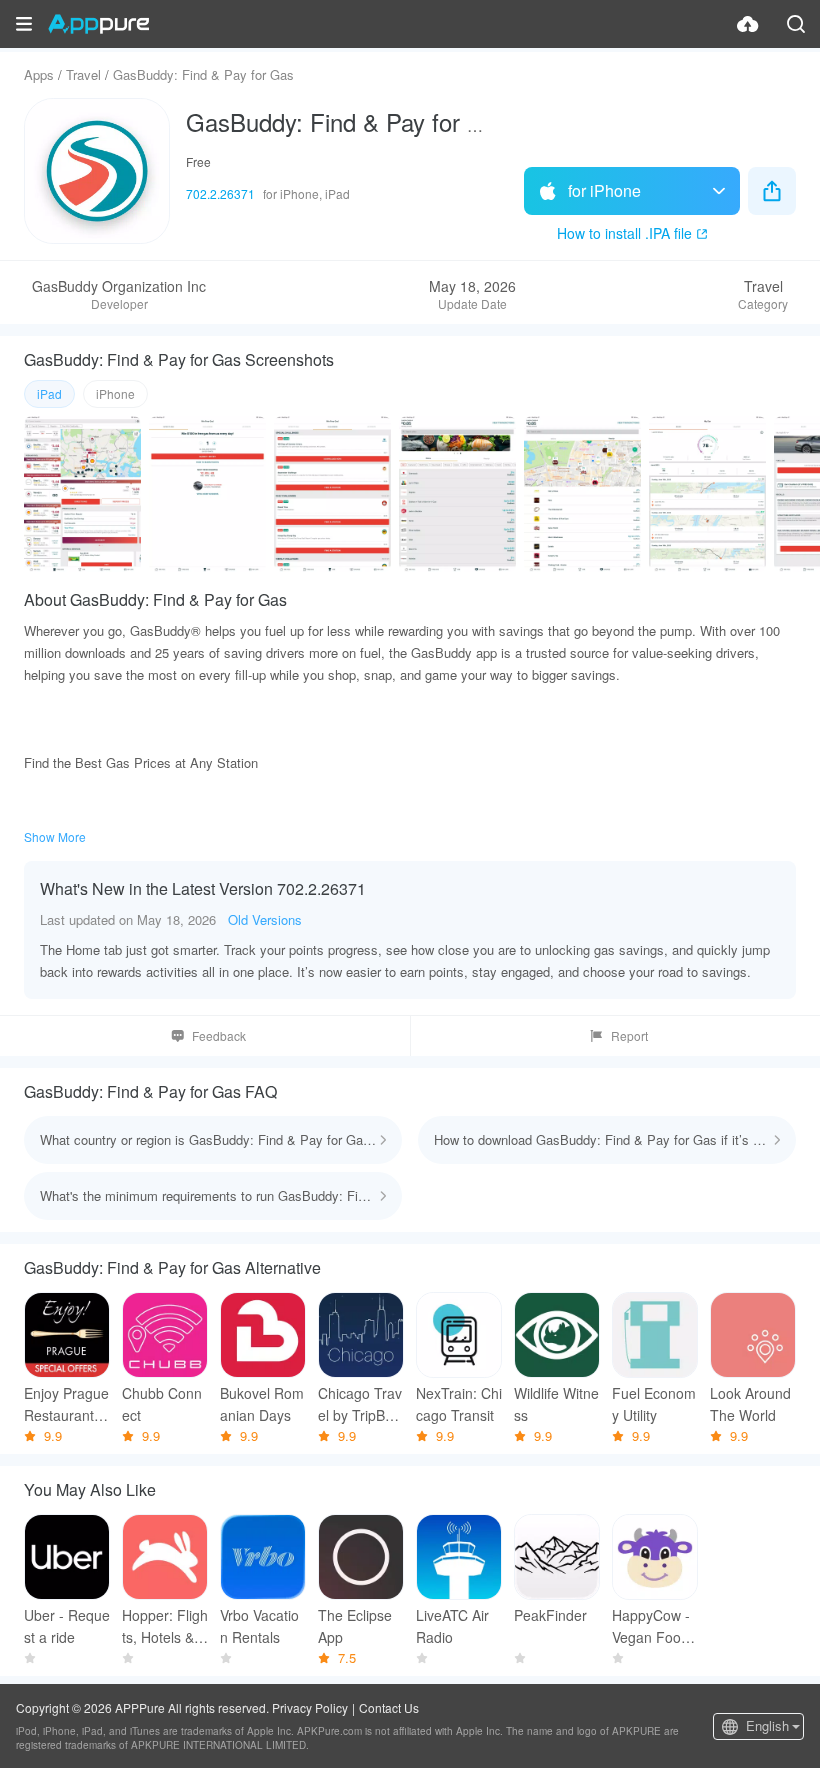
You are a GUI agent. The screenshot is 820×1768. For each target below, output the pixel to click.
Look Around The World (750, 1404)
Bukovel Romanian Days (262, 1404)
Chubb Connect (162, 1404)
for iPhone (604, 190)
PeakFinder (550, 1615)
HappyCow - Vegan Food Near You (651, 1626)
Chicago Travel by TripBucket (360, 1404)
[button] (24, 24)
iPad (49, 393)
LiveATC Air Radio (452, 1626)
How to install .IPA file (624, 233)
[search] (796, 24)
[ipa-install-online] (748, 24)
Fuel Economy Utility (654, 1404)
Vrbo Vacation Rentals (259, 1626)
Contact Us (389, 1707)
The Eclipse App (355, 1626)
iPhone (115, 393)
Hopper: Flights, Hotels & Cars (165, 1626)
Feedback (219, 1035)
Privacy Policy (310, 1707)
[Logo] (98, 24)
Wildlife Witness (556, 1404)
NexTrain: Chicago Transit (459, 1404)
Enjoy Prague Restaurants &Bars (66, 1404)
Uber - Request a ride (67, 1626)
